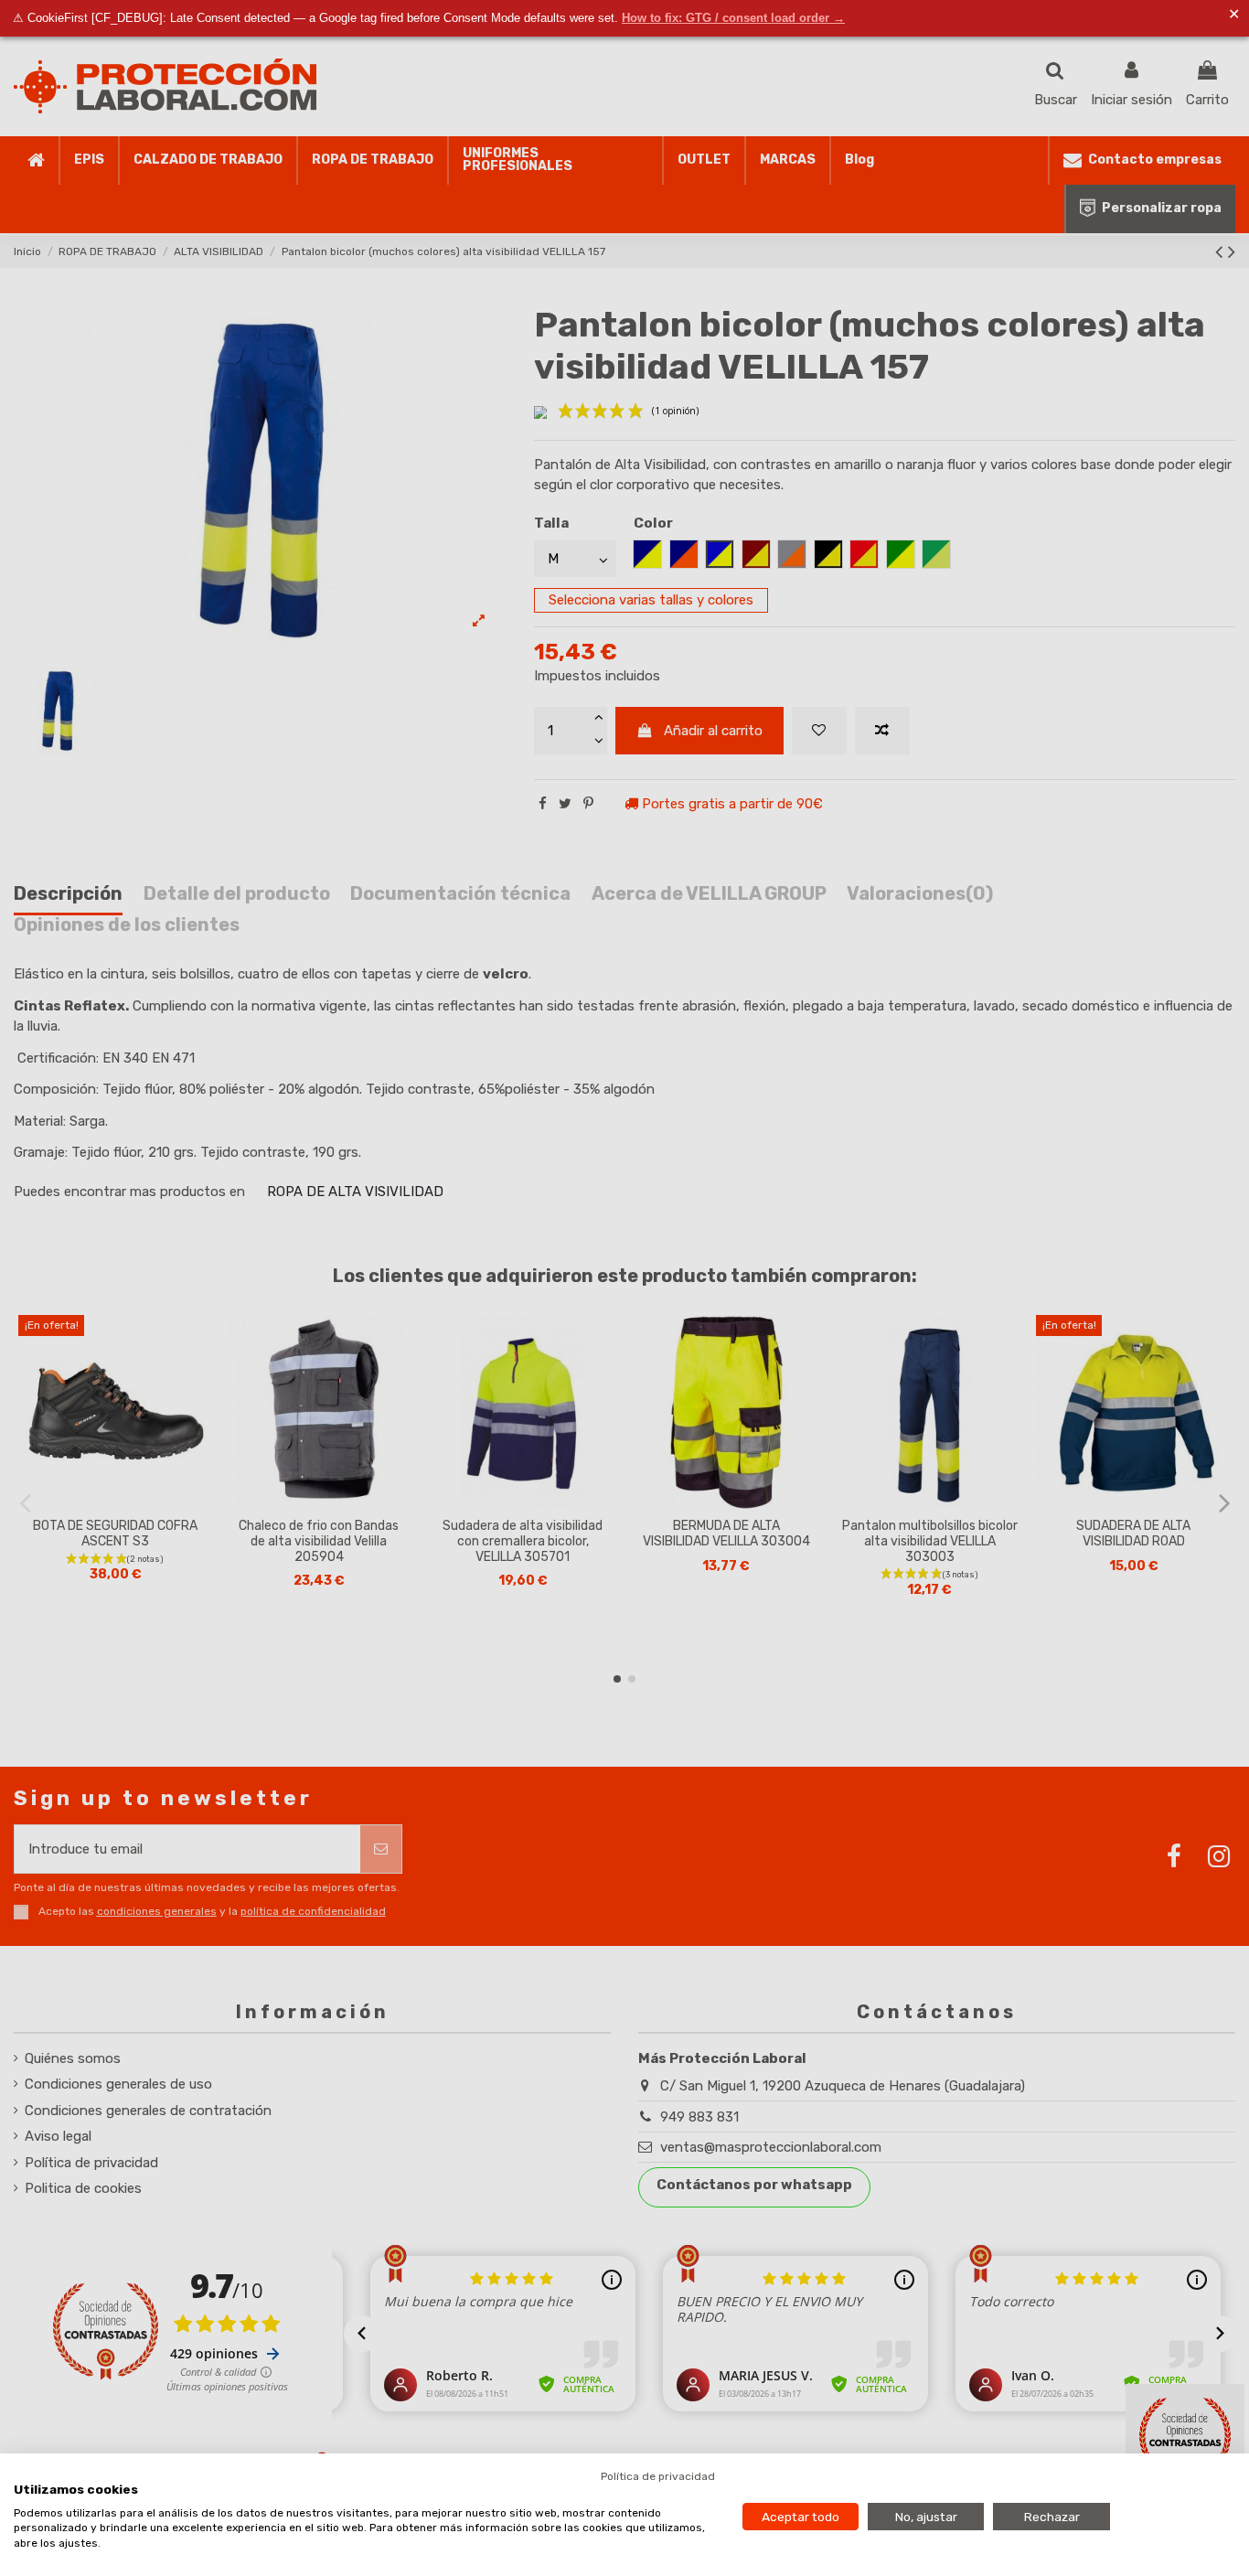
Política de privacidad (658, 2476)
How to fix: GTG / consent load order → (733, 18)
